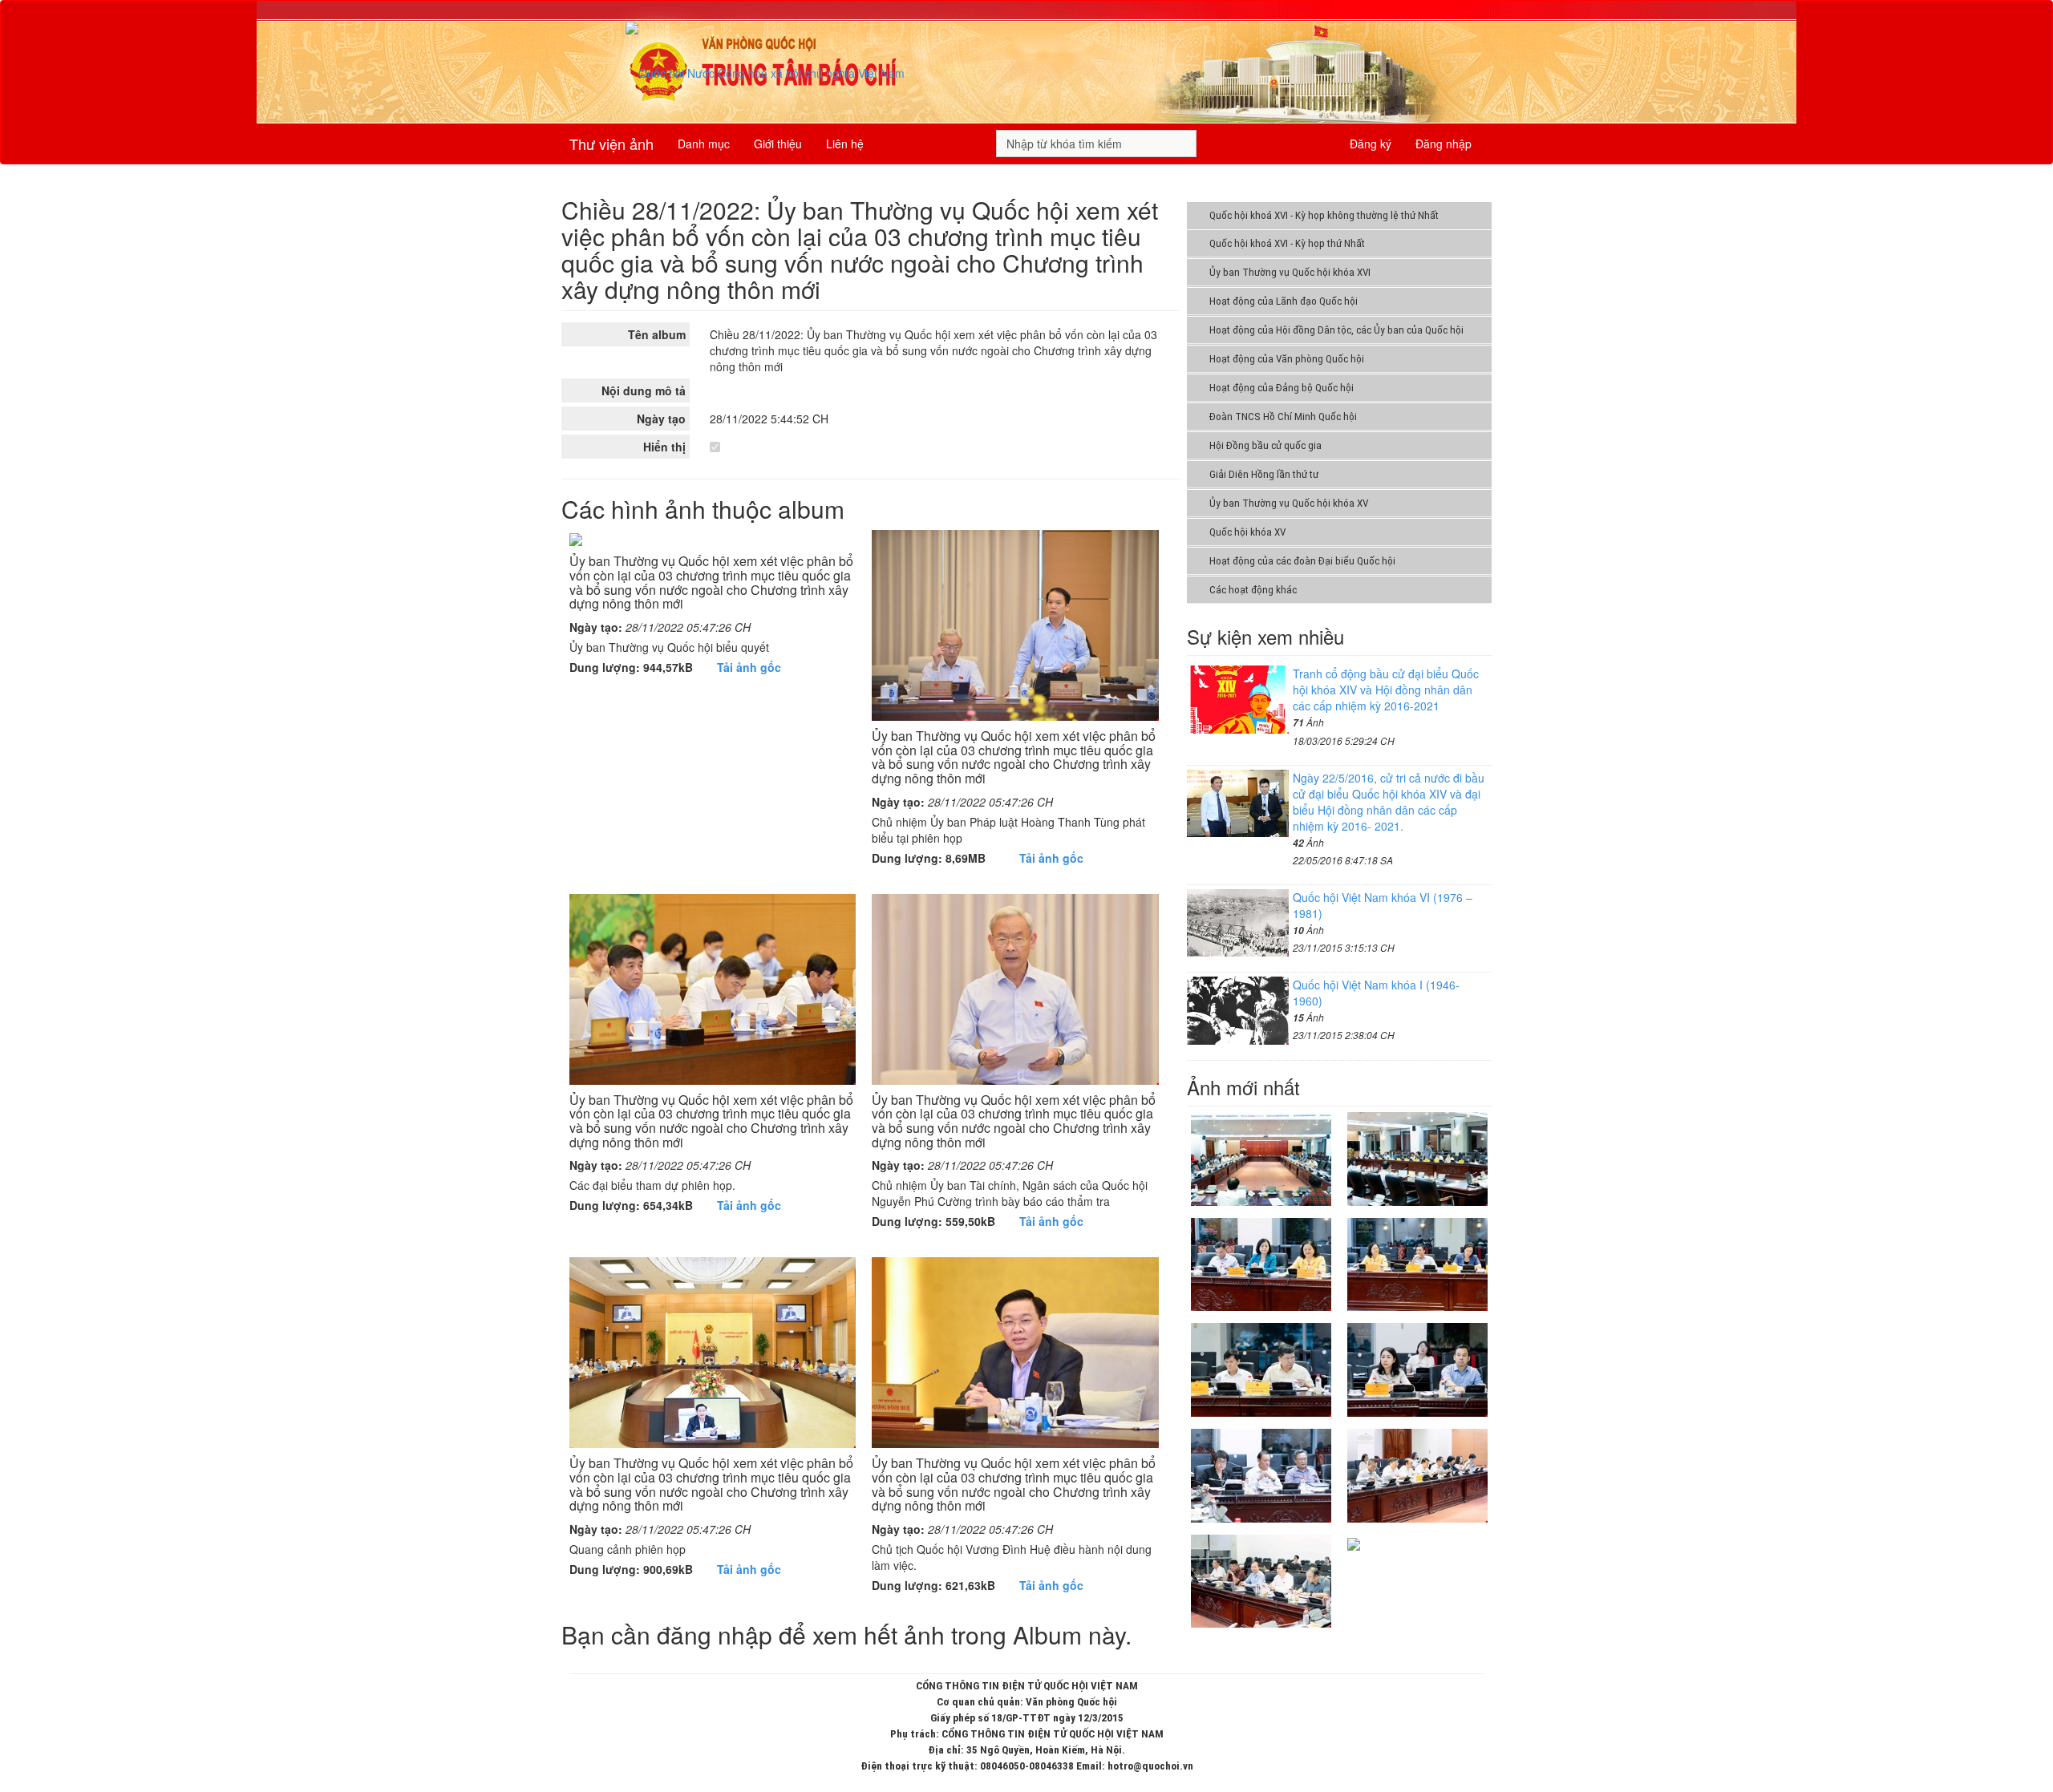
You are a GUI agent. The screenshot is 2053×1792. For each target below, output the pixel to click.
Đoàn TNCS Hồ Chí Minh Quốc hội (1283, 417)
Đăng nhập (1444, 144)
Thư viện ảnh (611, 144)
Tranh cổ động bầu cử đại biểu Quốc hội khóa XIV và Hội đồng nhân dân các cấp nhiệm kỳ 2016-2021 (1386, 690)
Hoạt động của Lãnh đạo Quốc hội (1284, 301)
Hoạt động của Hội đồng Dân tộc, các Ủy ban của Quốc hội (1336, 330)
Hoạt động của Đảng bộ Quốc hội (1282, 388)
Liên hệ (845, 144)
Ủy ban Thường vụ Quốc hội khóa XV (1289, 503)
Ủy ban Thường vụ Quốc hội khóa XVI (1290, 272)
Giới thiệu (778, 144)
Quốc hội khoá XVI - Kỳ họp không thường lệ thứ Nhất (1324, 215)
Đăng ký (1371, 144)
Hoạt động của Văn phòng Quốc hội (1287, 359)
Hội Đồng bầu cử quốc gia (1265, 445)
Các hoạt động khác (1253, 590)
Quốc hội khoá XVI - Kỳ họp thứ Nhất (1287, 243)
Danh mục (704, 144)
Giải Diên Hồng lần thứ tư (1264, 474)
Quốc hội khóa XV (1247, 532)
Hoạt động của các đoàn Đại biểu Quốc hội (1302, 561)
